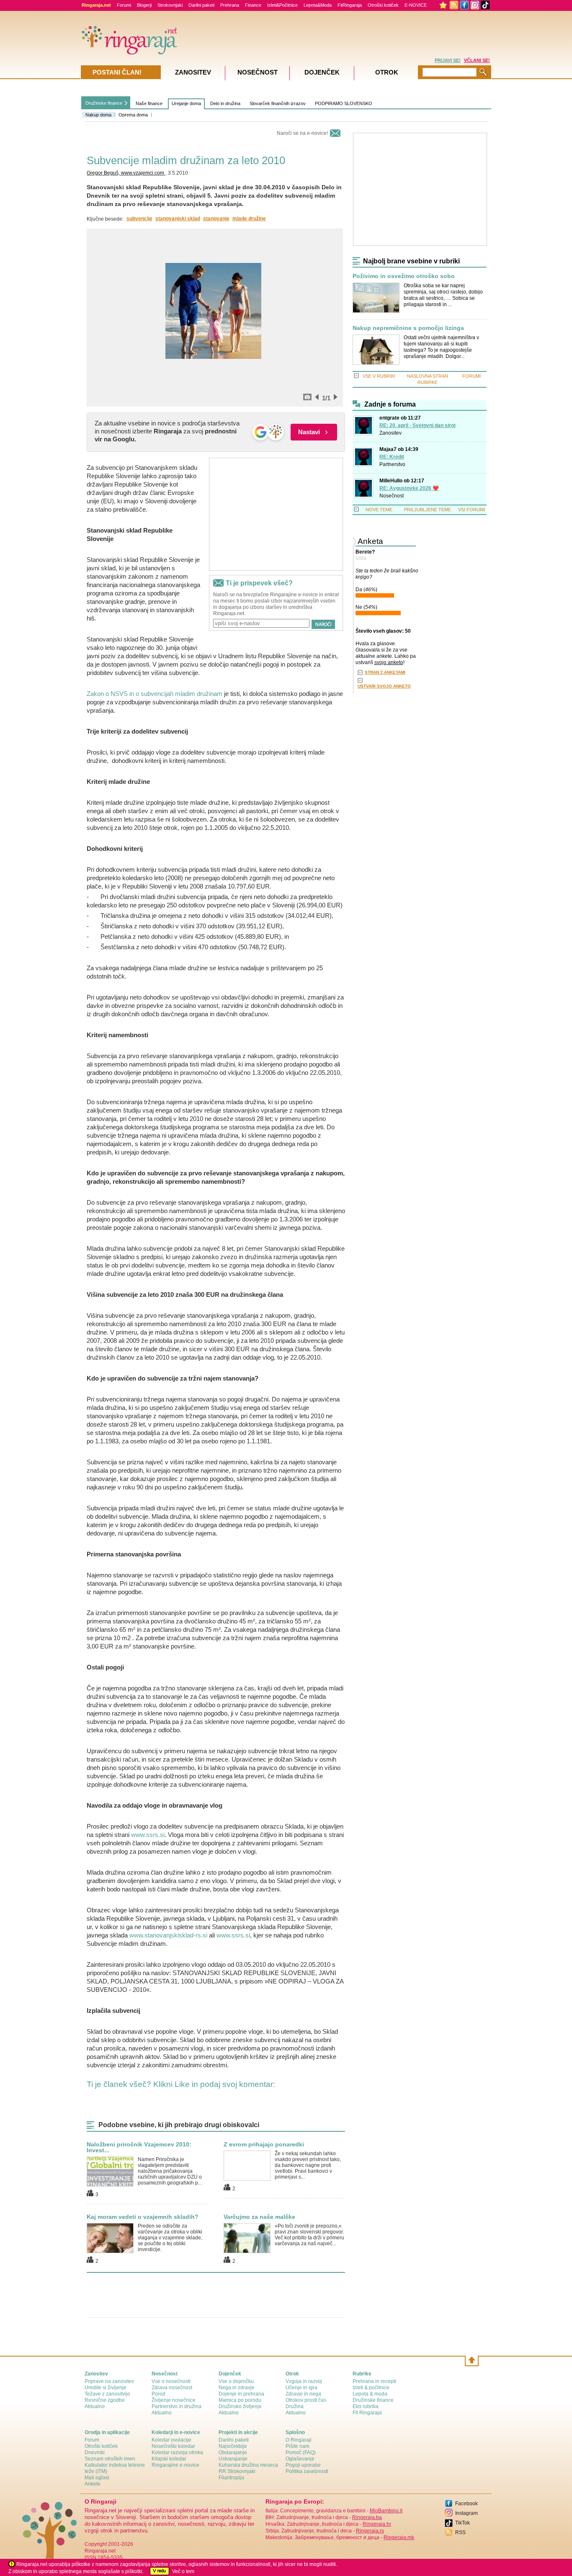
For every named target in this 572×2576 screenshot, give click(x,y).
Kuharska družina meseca (248, 2465)
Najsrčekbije (233, 2446)
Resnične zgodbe (105, 2400)
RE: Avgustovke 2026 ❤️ (409, 488)
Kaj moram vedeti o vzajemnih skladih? (143, 2217)
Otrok (387, 72)
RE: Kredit (392, 457)
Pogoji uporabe (303, 2465)
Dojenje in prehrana (241, 2394)
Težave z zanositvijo (107, 2394)
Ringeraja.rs (370, 2531)
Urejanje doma (186, 103)
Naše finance (149, 103)
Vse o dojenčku (236, 2381)
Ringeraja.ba (367, 2517)
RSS (460, 2532)
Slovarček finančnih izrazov (278, 103)
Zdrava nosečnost (172, 2388)
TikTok (462, 2523)
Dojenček (322, 72)
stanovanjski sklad (178, 219)
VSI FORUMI (472, 510)
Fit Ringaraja (367, 2413)
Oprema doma (133, 115)
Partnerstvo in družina (176, 2406)
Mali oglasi (97, 2478)
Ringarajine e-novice (175, 2465)
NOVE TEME (379, 510)
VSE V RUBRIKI (379, 376)
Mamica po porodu (240, 2400)
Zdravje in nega (303, 2394)
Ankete (93, 2484)
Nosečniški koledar (173, 2446)
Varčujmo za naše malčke (259, 2217)
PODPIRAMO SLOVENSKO (344, 103)
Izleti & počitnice (371, 2388)
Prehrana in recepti (374, 2381)
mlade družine (249, 219)
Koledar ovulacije (171, 2440)
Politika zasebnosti (307, 2471)
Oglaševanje (300, 2459)
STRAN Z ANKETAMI (385, 672)
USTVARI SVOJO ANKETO (384, 686)
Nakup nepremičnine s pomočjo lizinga (408, 328)
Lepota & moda (370, 2394)
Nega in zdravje (237, 2388)
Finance (253, 5)
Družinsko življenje (240, 2406)
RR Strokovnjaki (237, 2471)
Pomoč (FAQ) (301, 2452)
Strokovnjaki (170, 5)
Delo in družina (225, 103)
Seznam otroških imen (110, 2459)
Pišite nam (298, 2446)
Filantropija (231, 2478)
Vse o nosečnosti (171, 2381)
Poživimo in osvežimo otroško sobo (404, 276)
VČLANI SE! (477, 60)
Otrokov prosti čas (306, 2400)
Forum (92, 2440)
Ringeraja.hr (377, 2524)
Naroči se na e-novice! (302, 133)
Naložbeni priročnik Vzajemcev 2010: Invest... (139, 2147)
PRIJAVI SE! (448, 60)
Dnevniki (95, 2452)
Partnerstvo (392, 464)
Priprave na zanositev (109, 2381)
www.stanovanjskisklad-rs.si (168, 1935)
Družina (295, 2406)
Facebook (466, 2504)
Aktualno (95, 2406)
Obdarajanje (233, 2452)
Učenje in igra (301, 2388)
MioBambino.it (386, 2511)
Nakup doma (98, 115)
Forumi (124, 5)
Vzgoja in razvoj (304, 2381)
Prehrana (230, 5)
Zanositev (390, 433)
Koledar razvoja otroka (177, 2452)
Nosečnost (392, 496)
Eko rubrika (366, 2406)
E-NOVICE (416, 5)
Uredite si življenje (106, 2388)
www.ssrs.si (148, 1835)
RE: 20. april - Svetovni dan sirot (417, 425)
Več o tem (183, 2571)
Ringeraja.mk (399, 2537)
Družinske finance (104, 103)
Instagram (466, 2513)
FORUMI (472, 376)
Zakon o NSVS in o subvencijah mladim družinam (155, 694)
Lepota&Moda (318, 5)
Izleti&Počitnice (282, 5)
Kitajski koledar (169, 2459)
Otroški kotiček (383, 5)
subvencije (139, 219)
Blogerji (144, 5)
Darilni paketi (201, 5)
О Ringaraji (299, 2440)
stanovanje (216, 219)
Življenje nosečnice (174, 2400)
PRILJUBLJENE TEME (428, 510)
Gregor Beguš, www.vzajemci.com (126, 173)
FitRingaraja (350, 5)
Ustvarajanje (233, 2459)
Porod (158, 2394)
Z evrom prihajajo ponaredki (264, 2144)
